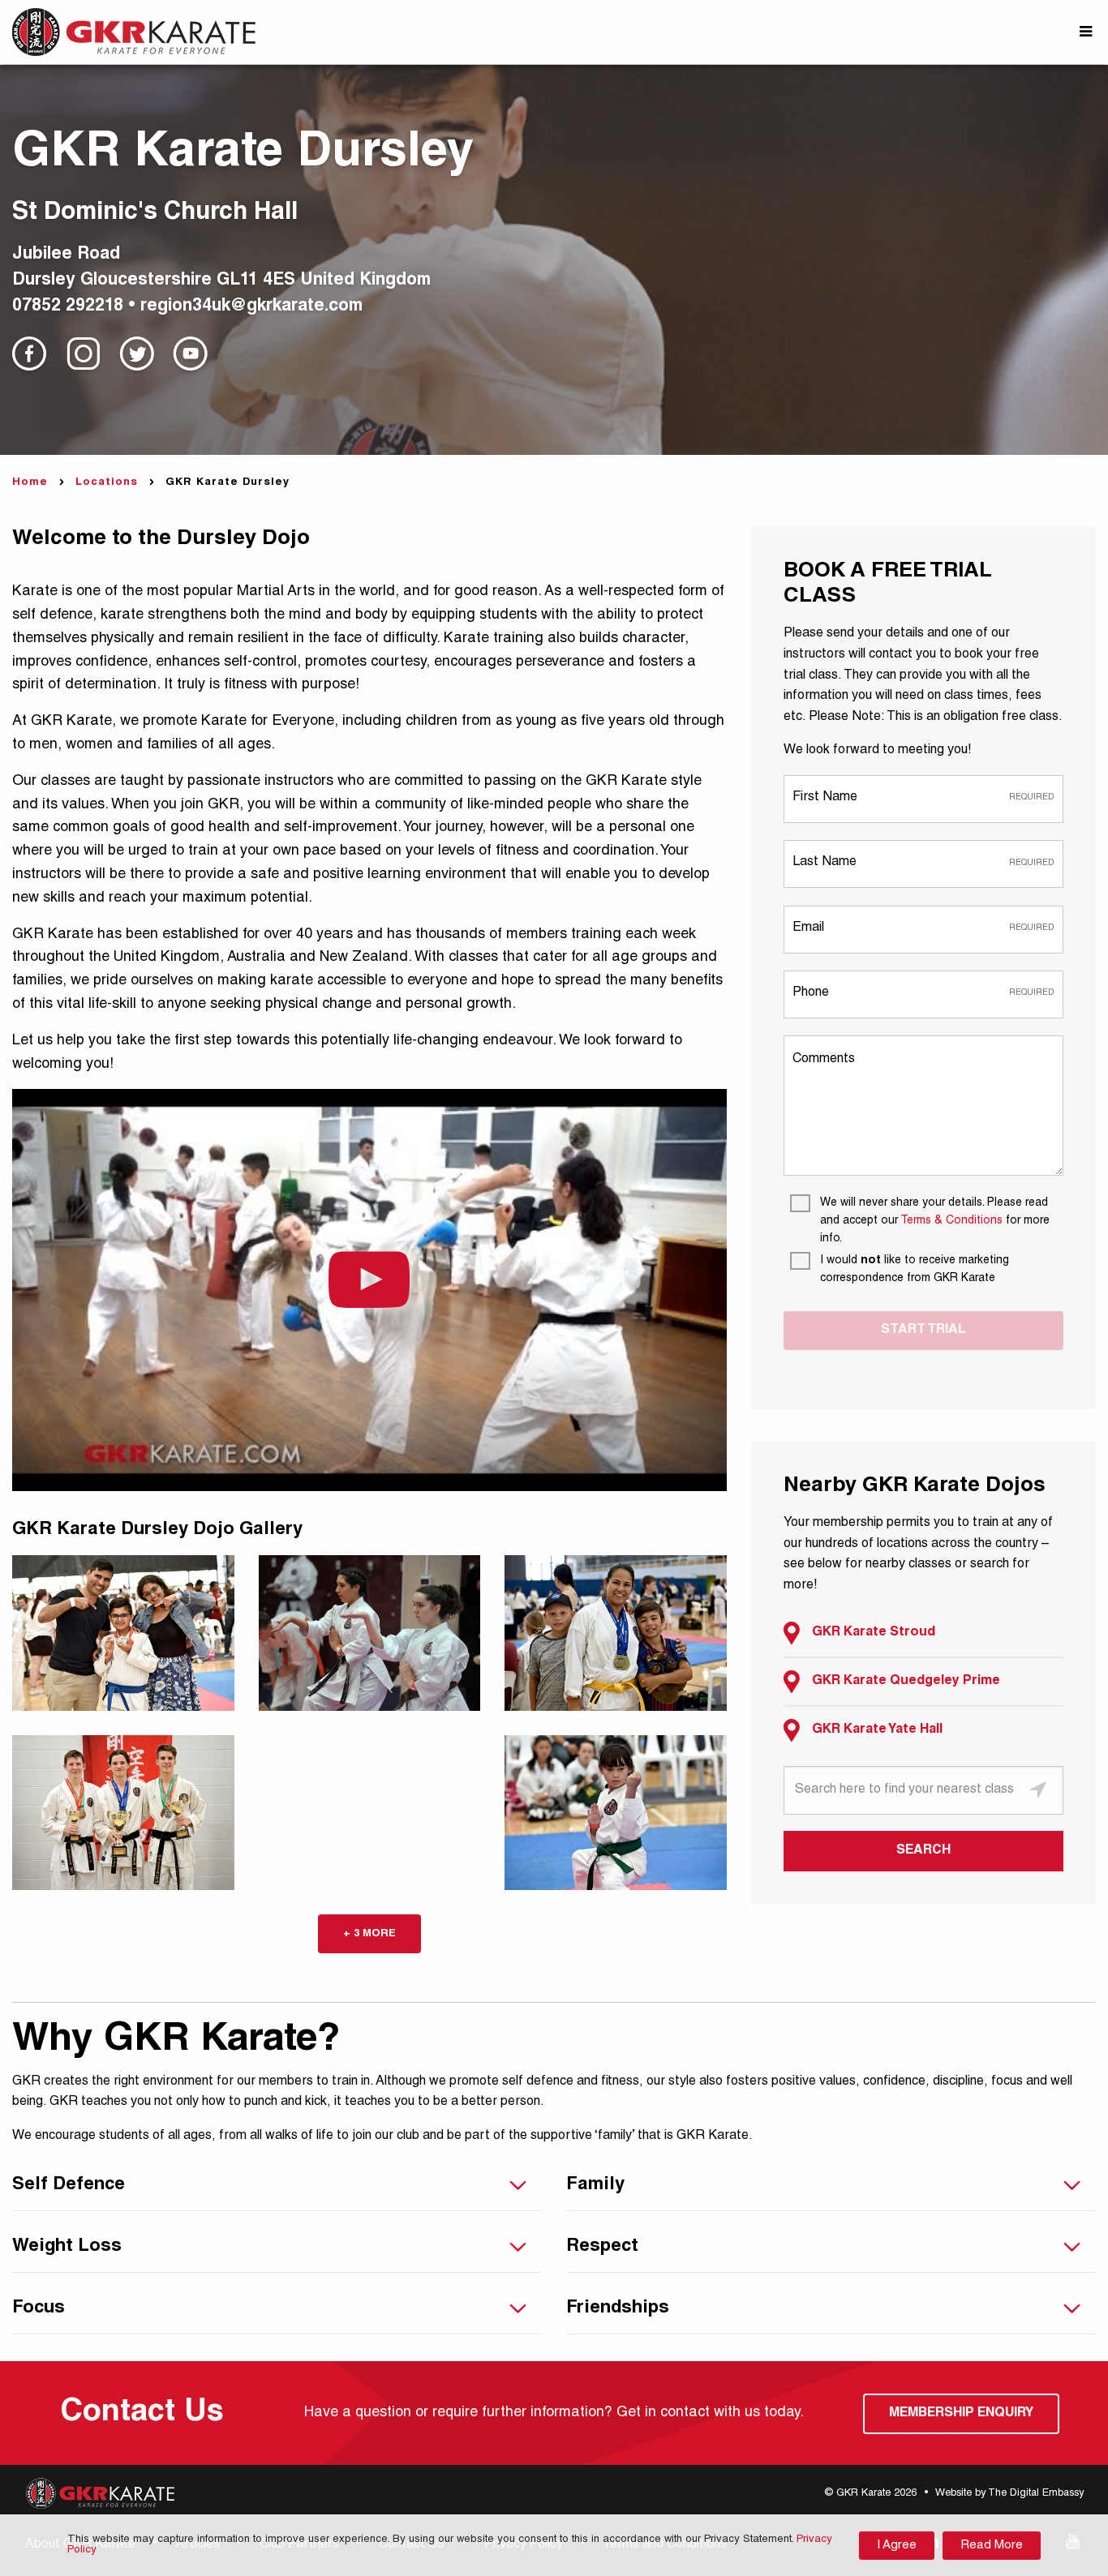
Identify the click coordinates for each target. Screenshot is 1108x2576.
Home (30, 483)
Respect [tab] (602, 2247)
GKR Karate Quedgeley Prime (906, 1682)
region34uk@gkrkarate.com (251, 307)
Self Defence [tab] (69, 2185)
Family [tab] (595, 2185)
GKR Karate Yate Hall (877, 1730)
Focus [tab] (39, 2308)
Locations (107, 483)
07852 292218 (68, 307)
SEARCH (923, 1851)
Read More (992, 2546)
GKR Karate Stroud (874, 1633)
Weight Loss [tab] (67, 2247)
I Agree (897, 2546)
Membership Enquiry (961, 2414)
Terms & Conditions (951, 1221)
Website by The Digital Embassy (1009, 2494)
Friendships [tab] (618, 2308)
